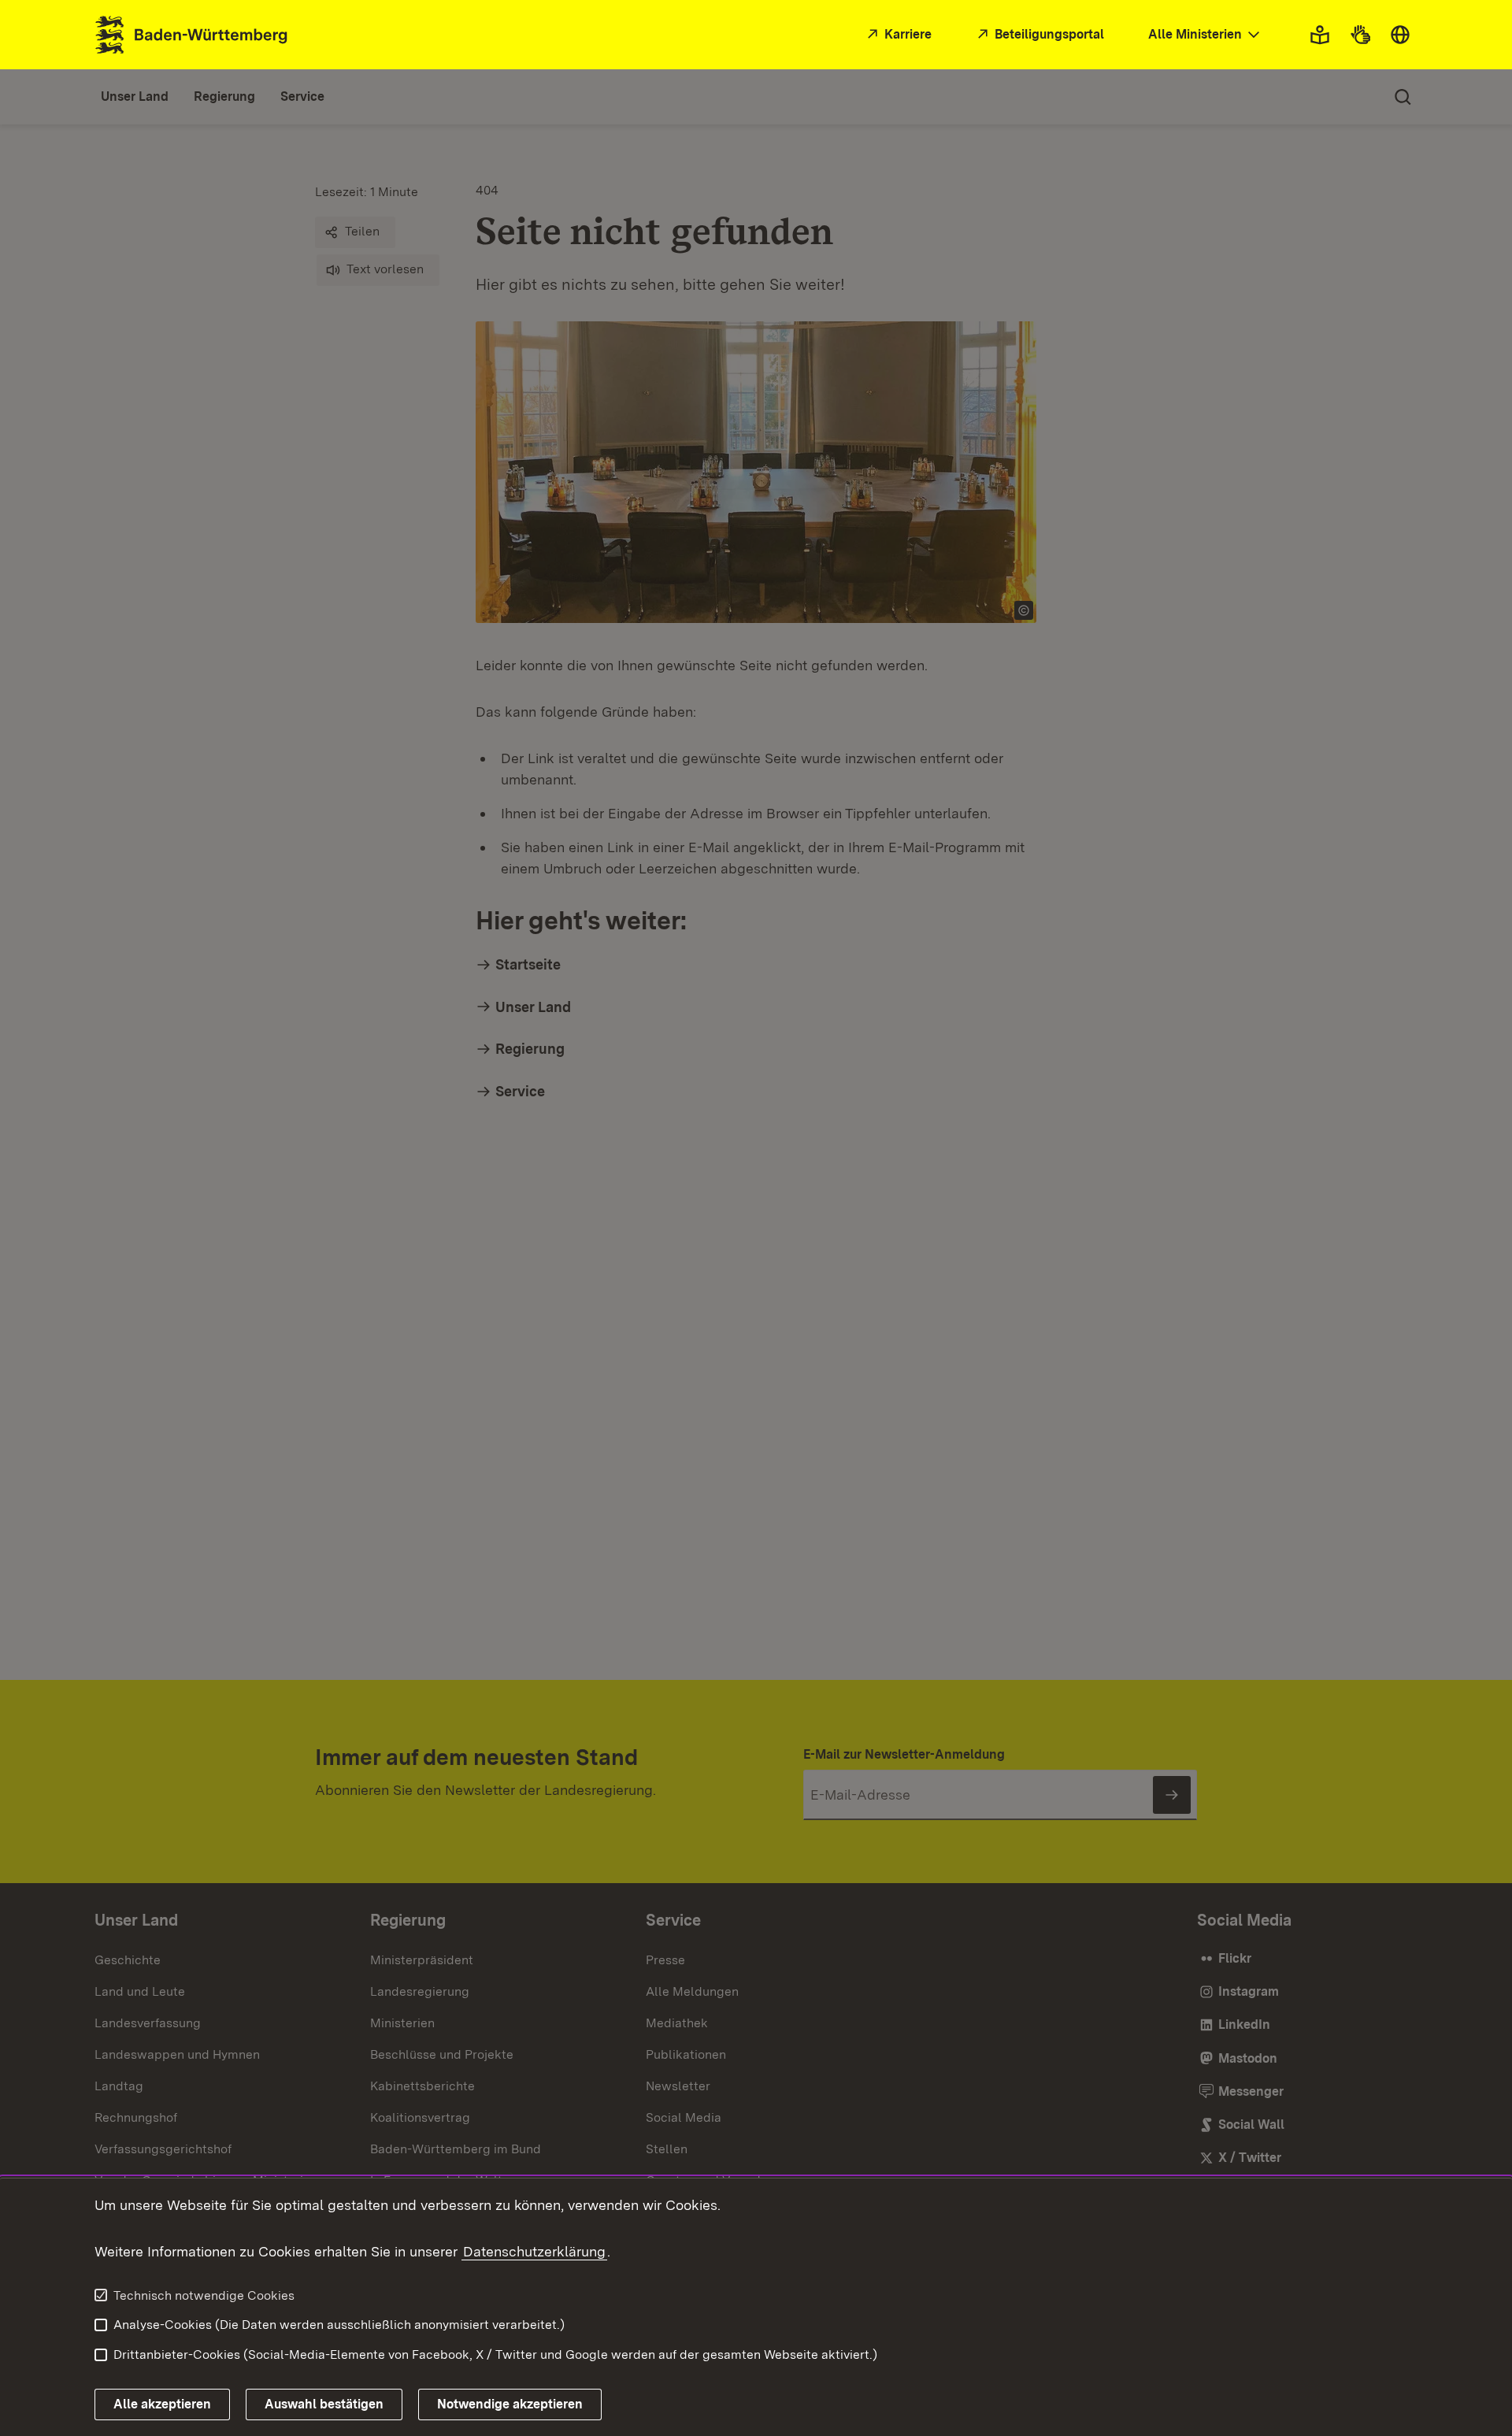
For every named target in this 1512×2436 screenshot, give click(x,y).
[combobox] (1206, 35)
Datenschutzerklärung (534, 2251)
